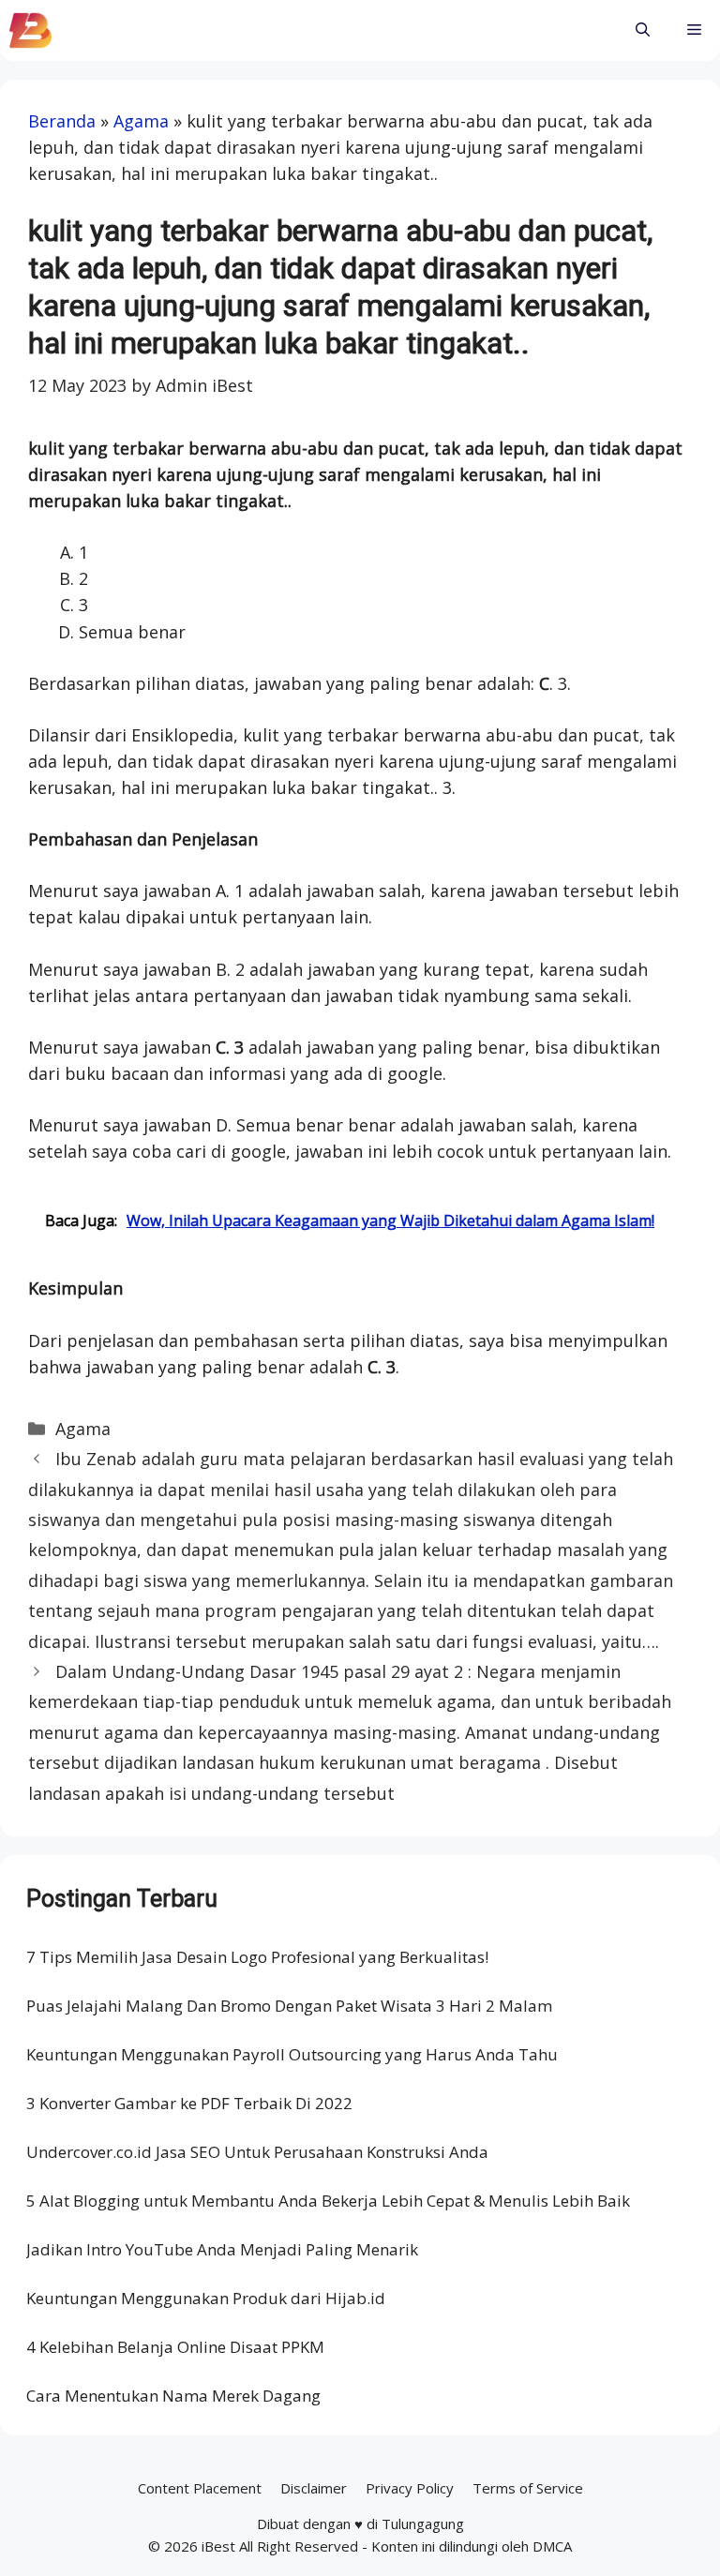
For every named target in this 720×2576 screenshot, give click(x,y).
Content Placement (200, 2488)
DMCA (552, 2546)
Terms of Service (528, 2488)
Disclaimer (314, 2488)
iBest (218, 2546)
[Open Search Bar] (643, 30)
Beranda (62, 121)
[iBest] (30, 30)
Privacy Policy (410, 2488)
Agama (141, 121)
